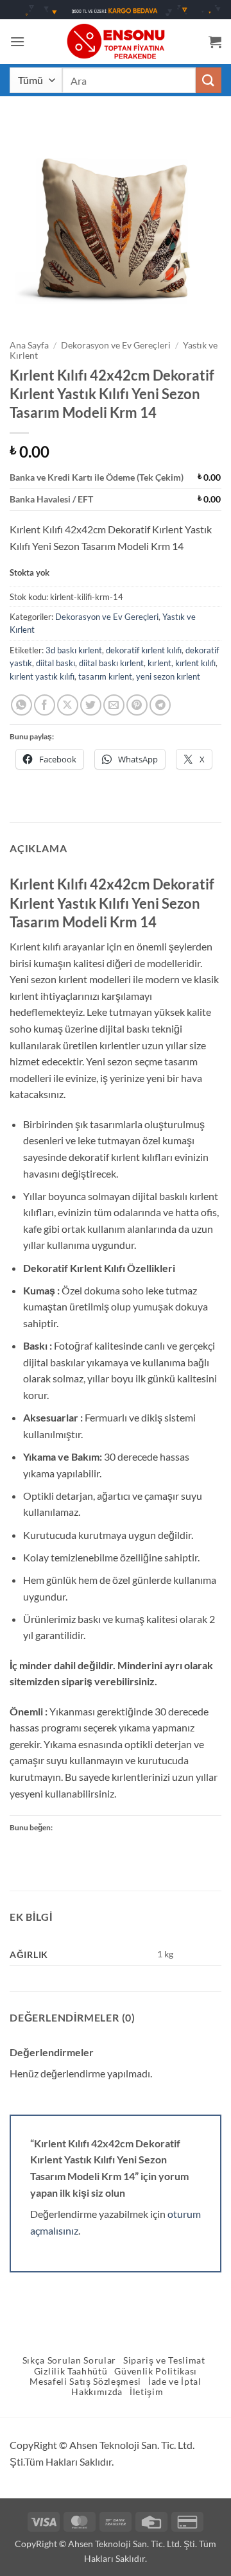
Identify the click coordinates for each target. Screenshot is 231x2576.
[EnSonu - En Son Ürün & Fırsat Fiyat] (116, 41)
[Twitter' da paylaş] (91, 705)
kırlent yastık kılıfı (42, 676)
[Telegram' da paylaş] (160, 705)
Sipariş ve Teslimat (164, 2360)
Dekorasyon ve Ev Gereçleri (116, 345)
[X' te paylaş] (68, 705)
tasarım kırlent (105, 676)
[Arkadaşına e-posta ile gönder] (114, 705)
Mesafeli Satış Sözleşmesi (85, 2382)
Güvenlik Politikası (156, 2371)
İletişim (146, 2392)
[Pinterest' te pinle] (137, 705)
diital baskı (56, 663)
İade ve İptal (175, 2382)
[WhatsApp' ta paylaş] (21, 705)
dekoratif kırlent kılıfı (144, 650)
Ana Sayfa (29, 345)
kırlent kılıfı (195, 663)
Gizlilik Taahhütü (71, 2371)
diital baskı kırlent (111, 663)
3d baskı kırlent (74, 650)
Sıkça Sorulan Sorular (69, 2360)
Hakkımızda (97, 2392)
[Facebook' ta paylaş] (45, 705)
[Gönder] (209, 80)
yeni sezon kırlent (168, 676)
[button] (17, 41)
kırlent (159, 663)
